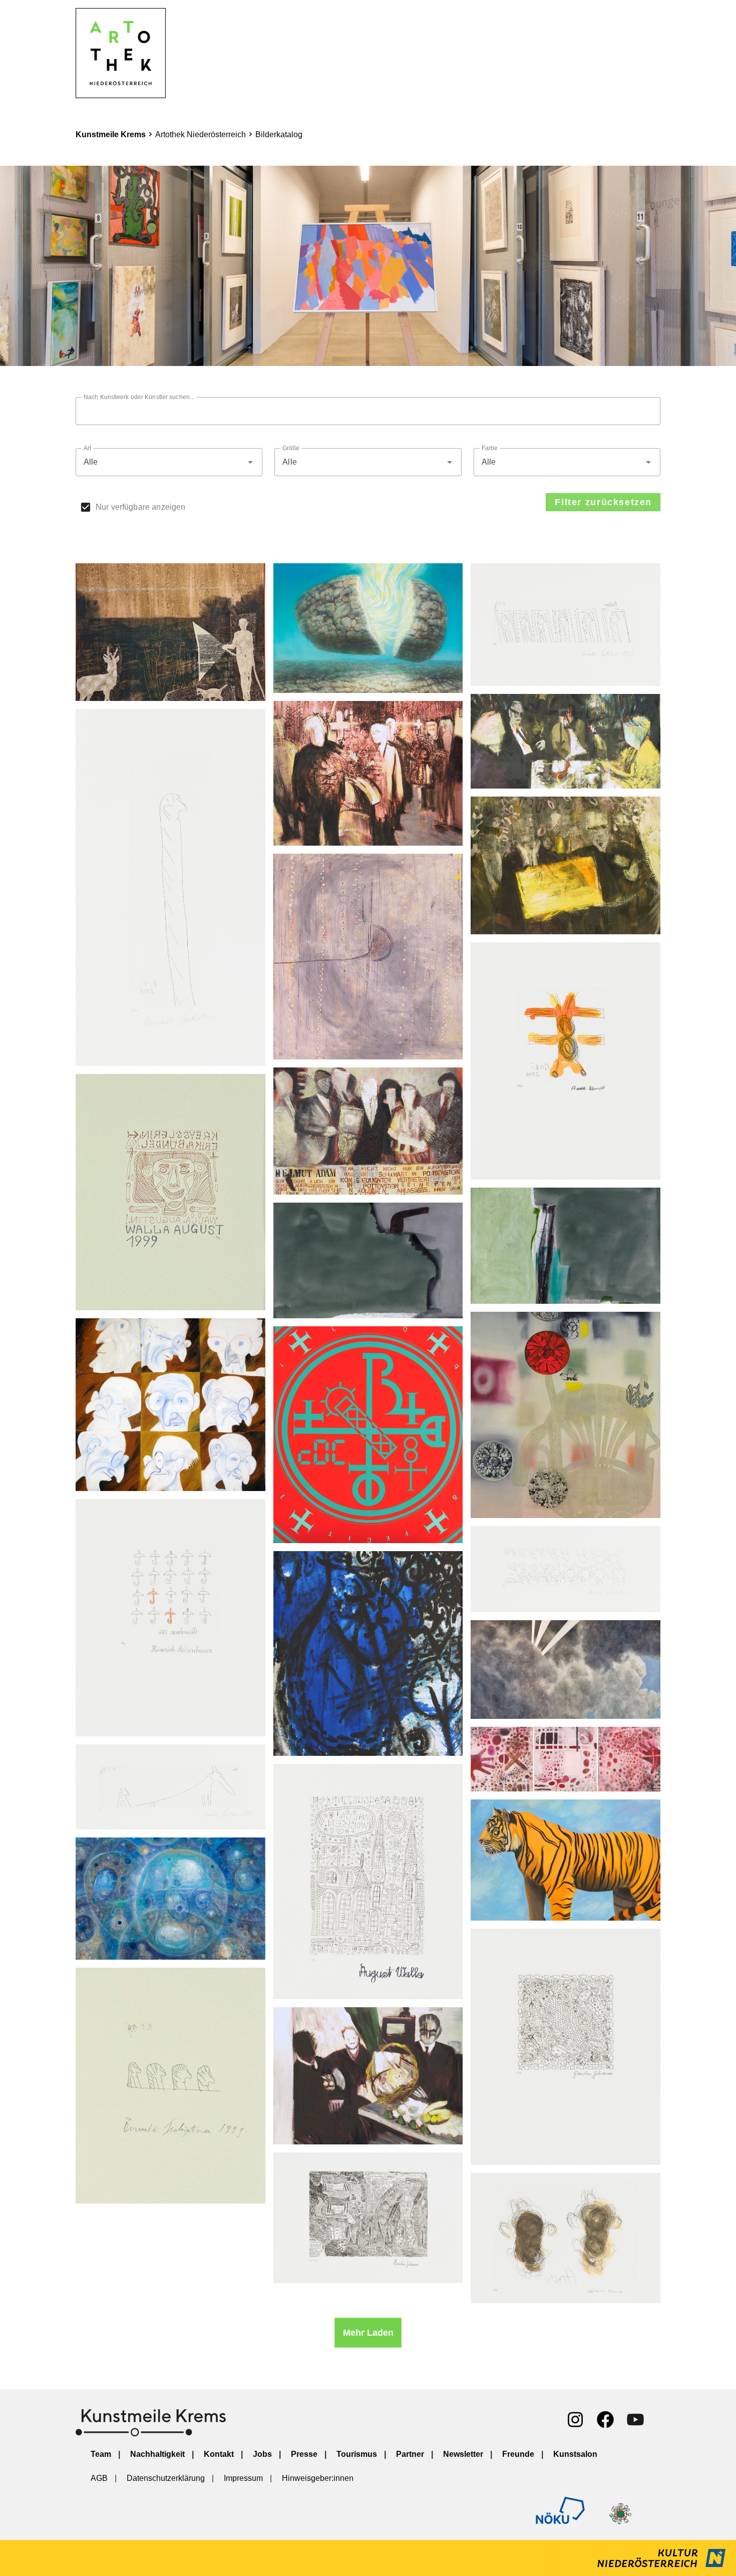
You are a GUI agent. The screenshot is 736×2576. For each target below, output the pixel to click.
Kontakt (219, 2454)
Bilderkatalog (279, 134)
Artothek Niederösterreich (201, 134)
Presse (304, 2454)
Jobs (262, 2454)
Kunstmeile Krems (111, 134)
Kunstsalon (575, 2454)
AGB (99, 2478)
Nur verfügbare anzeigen (140, 507)
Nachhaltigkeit (157, 2454)
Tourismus (357, 2454)
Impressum (243, 2478)
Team (101, 2454)
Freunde (518, 2454)
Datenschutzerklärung (166, 2478)
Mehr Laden (368, 2333)
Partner (410, 2454)
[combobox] (169, 462)
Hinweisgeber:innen (318, 2478)
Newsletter (463, 2454)
